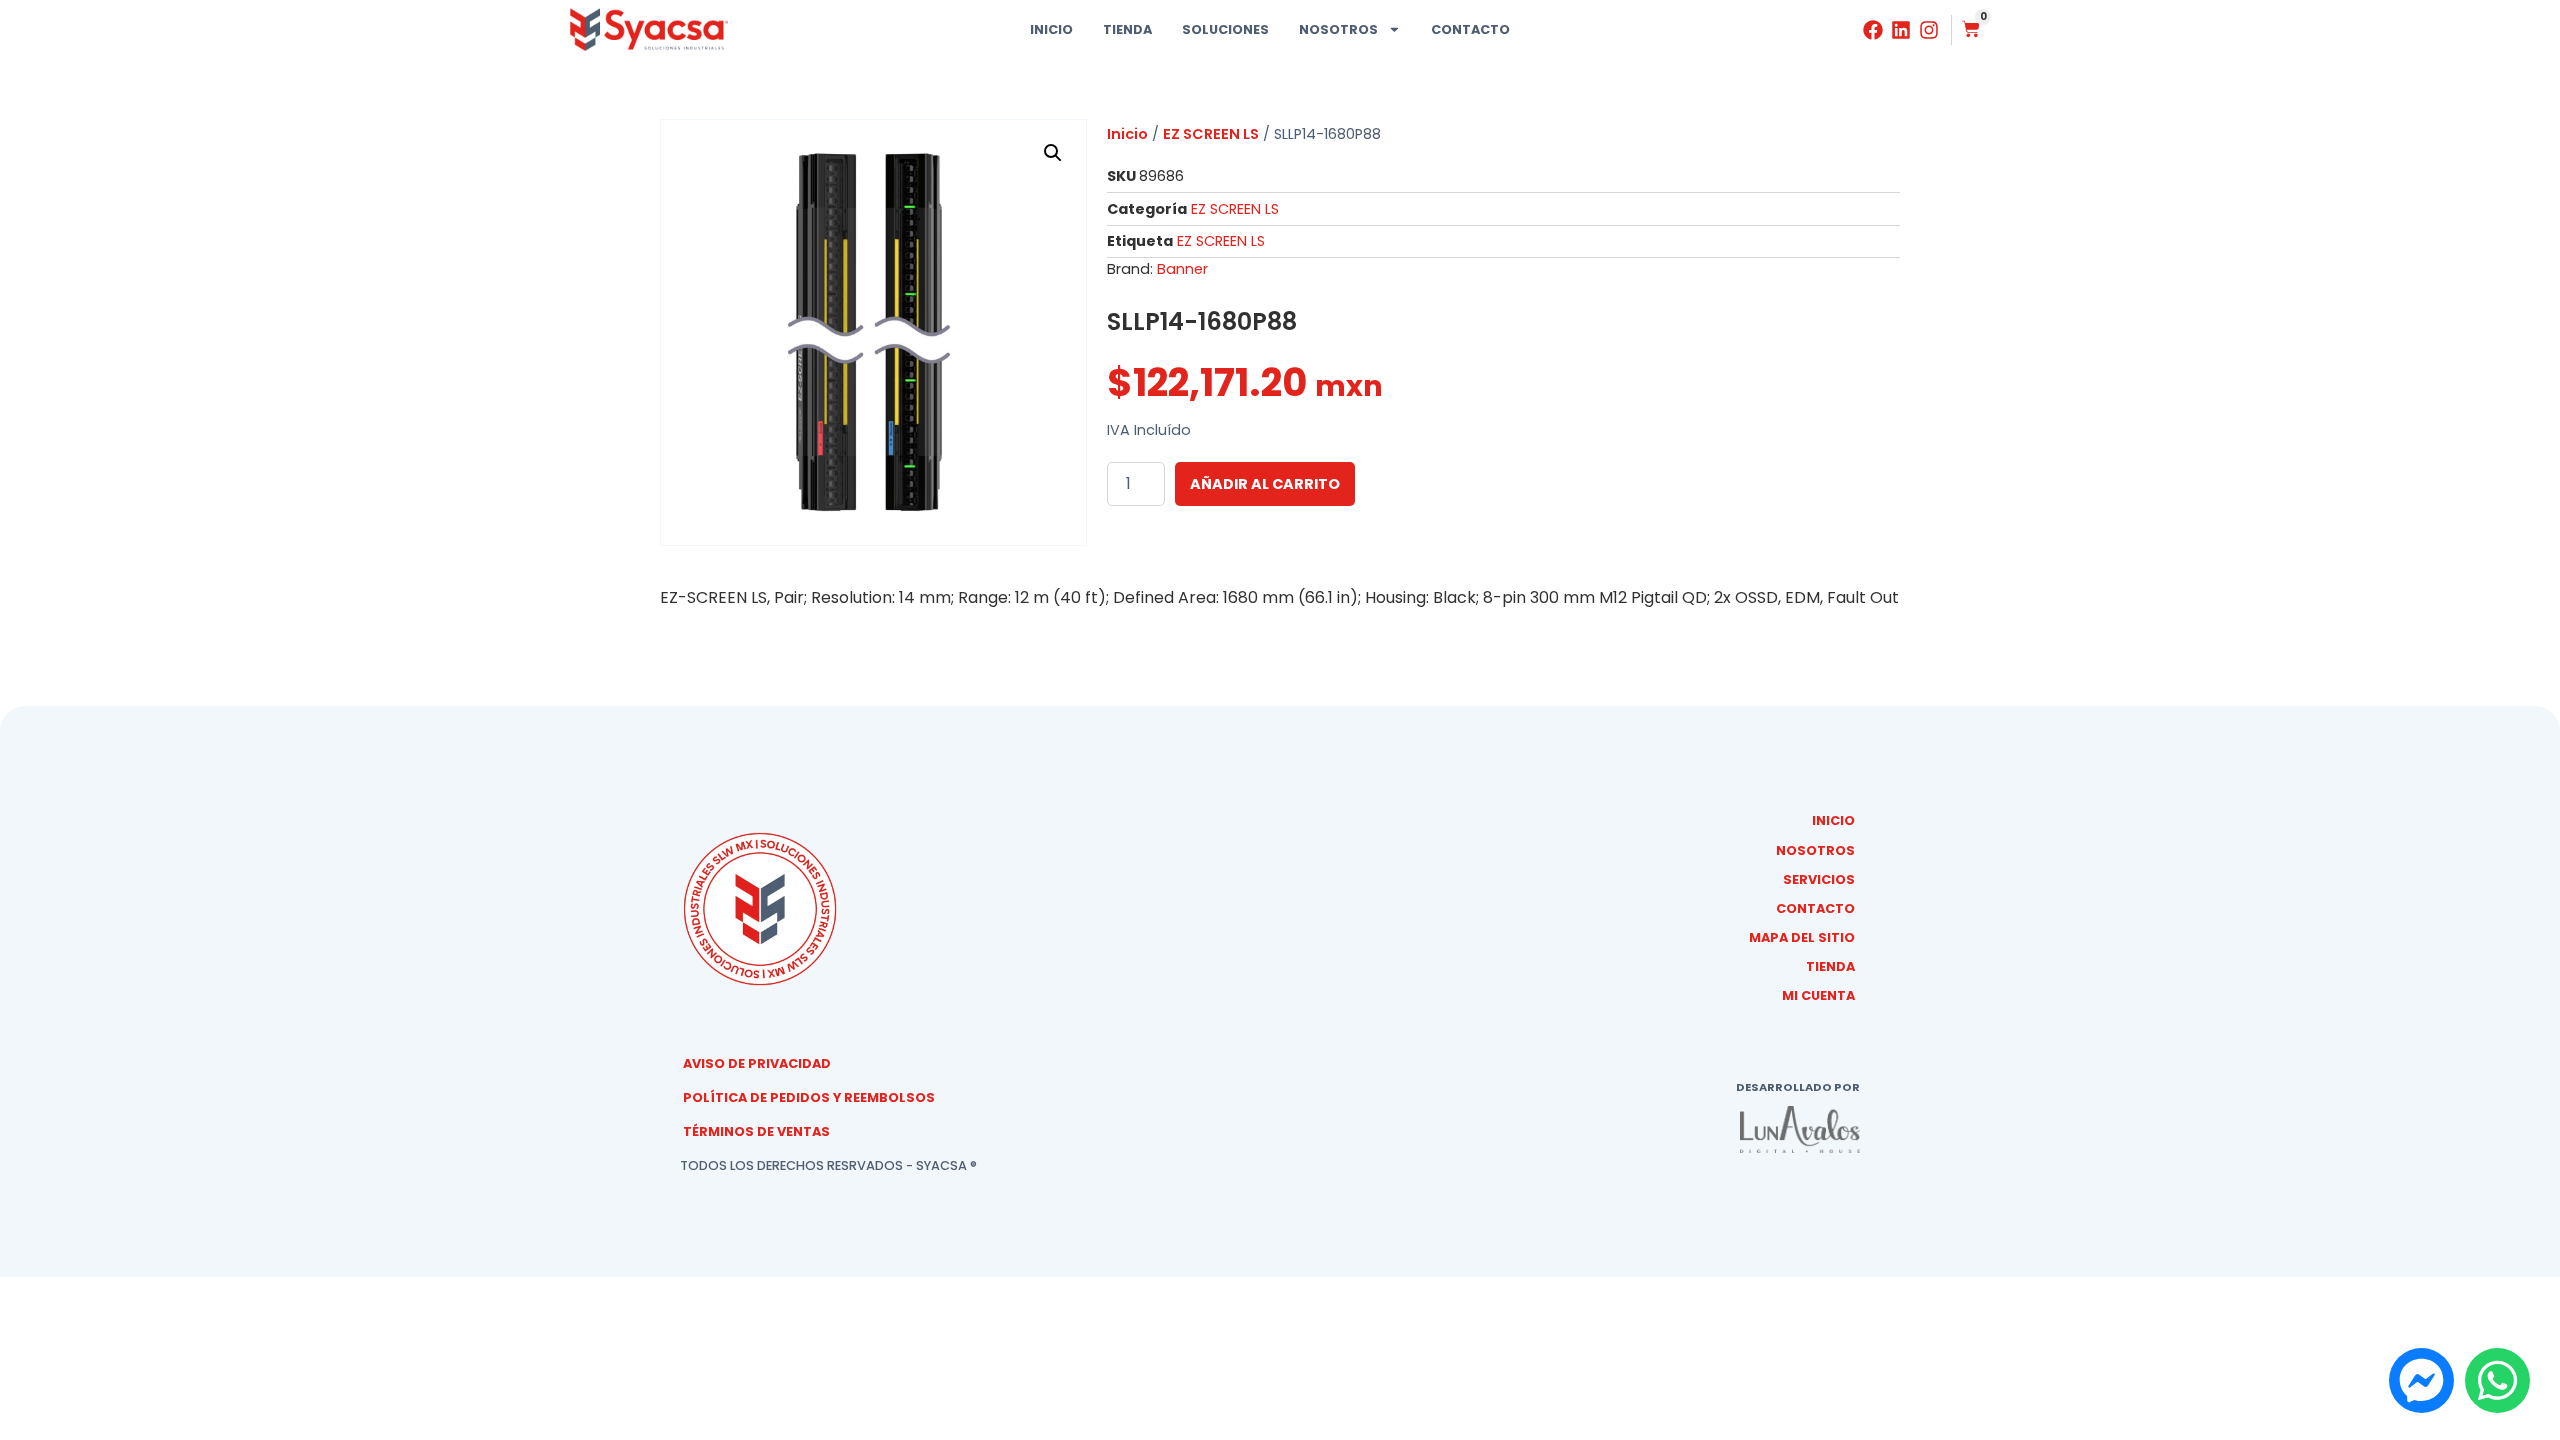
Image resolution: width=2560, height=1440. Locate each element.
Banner (1182, 269)
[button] (1053, 153)
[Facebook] (1873, 30)
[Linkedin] (1901, 30)
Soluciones (1225, 29)
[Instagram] (1929, 30)
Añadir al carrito (1265, 484)
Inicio (1051, 29)
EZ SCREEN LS (1211, 134)
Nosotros (1338, 29)
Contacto (1470, 29)
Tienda (1127, 29)
